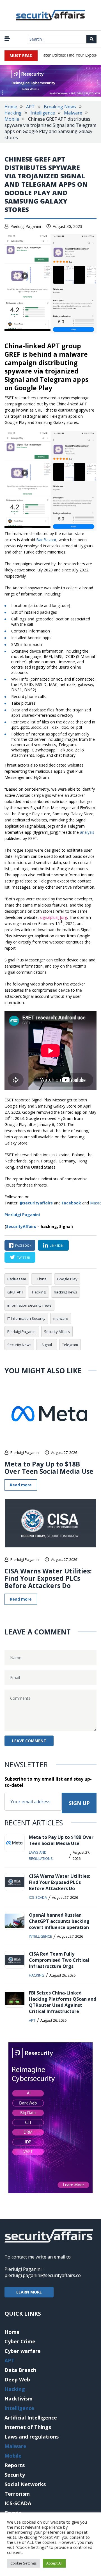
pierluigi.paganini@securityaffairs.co (43, 2275)
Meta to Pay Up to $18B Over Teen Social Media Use (49, 1468)
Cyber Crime (20, 2341)
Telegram (70, 1345)
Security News (19, 1345)
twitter (23, 1257)
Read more (21, 1485)
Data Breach (20, 2370)
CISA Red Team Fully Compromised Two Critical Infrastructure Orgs (59, 1960)
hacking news (66, 1292)
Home (11, 107)
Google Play (67, 1279)
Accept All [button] (54, 2563)
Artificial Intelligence (31, 2418)
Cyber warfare (23, 2351)
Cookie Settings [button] (24, 2563)
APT (30, 107)
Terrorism (17, 2494)
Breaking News (60, 107)
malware (61, 1318)
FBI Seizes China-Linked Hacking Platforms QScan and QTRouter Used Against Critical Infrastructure (63, 2002)
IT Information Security (26, 1318)
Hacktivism (19, 2398)
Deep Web (17, 2379)
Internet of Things (28, 2427)
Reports (15, 2465)
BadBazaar (46, 540)
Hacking (13, 113)
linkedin (57, 1245)
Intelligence (43, 113)
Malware (73, 113)
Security (15, 2475)
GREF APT (15, 1292)
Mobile (12, 119)
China (42, 1279)
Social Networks (25, 2484)
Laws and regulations (41, 1855)
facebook (23, 1245)
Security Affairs (57, 1332)
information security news (29, 1305)
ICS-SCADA (38, 1897)
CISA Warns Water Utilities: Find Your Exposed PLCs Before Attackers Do (48, 1578)
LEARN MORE (29, 2292)
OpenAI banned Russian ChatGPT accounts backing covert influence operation (59, 1921)
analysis (87, 832)
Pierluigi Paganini (26, 226)
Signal (47, 1345)
